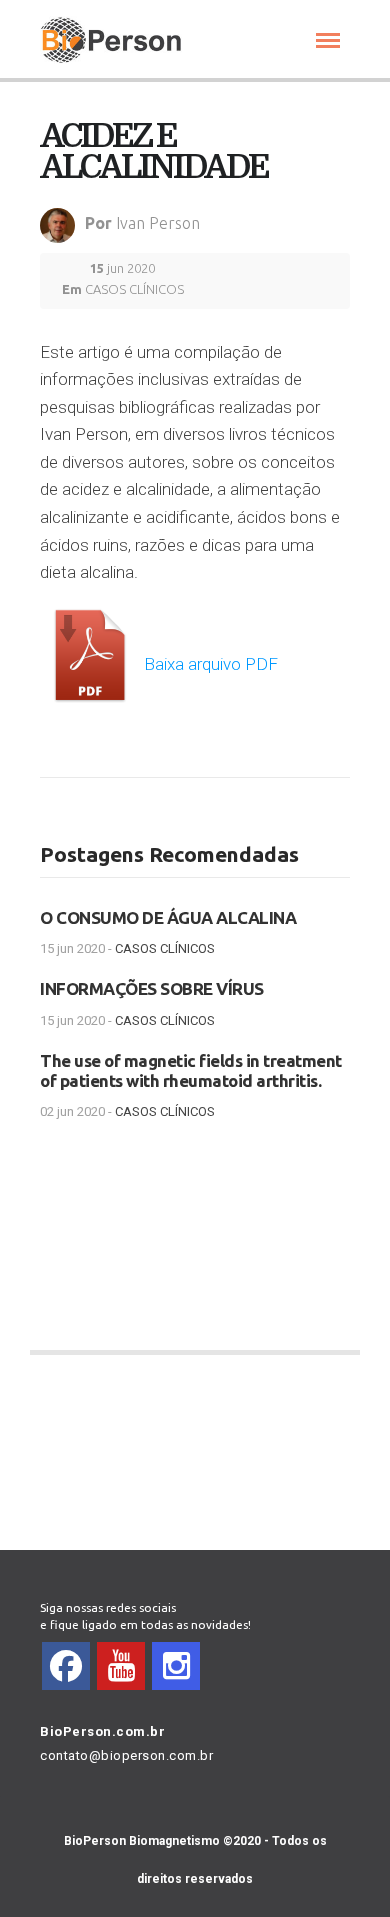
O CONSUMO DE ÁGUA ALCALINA (168, 917)
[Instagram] (176, 1666)
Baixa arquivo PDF (209, 664)
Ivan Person (158, 223)
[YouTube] (121, 1666)
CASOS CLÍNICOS (134, 289)
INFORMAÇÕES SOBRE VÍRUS (152, 988)
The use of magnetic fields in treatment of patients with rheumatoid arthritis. (191, 1070)
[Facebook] (66, 1666)
